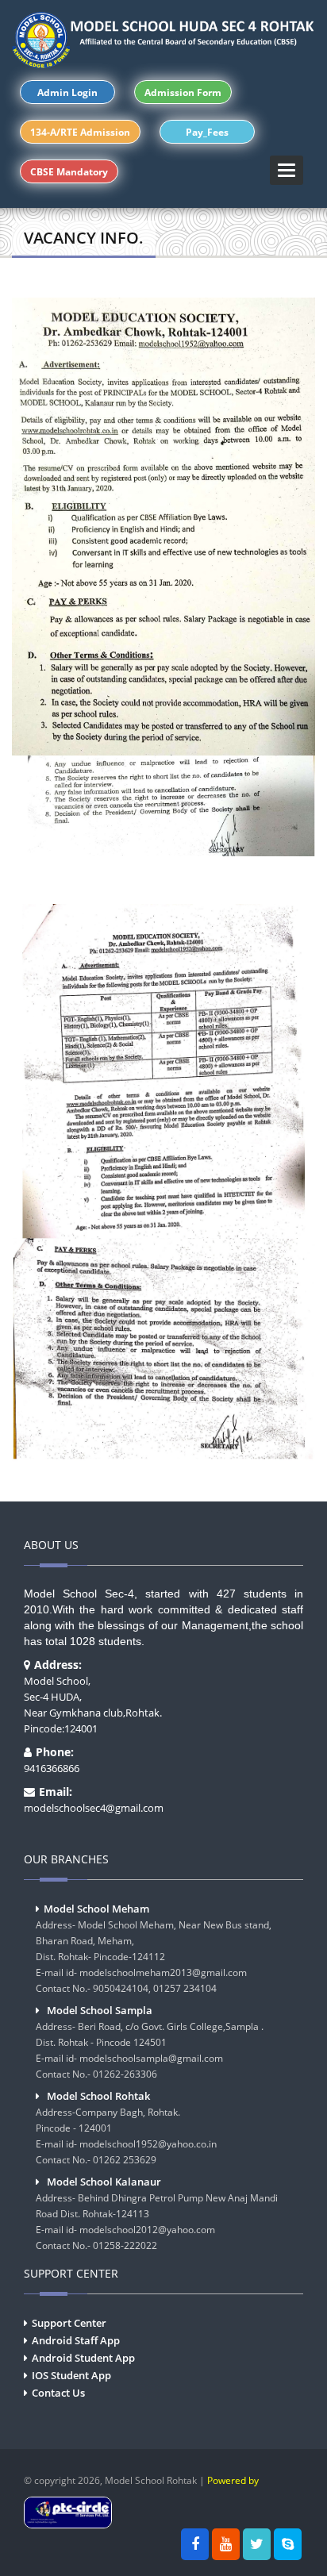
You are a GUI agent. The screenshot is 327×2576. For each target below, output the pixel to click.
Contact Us (58, 2393)
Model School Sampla (100, 2010)
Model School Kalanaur (104, 2182)
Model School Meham (96, 1909)
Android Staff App (76, 2340)
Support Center (69, 2323)
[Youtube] (226, 2544)
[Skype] (288, 2544)
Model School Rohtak (98, 2096)
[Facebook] (195, 2544)
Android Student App (83, 2358)
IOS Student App (71, 2375)
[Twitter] (257, 2544)
